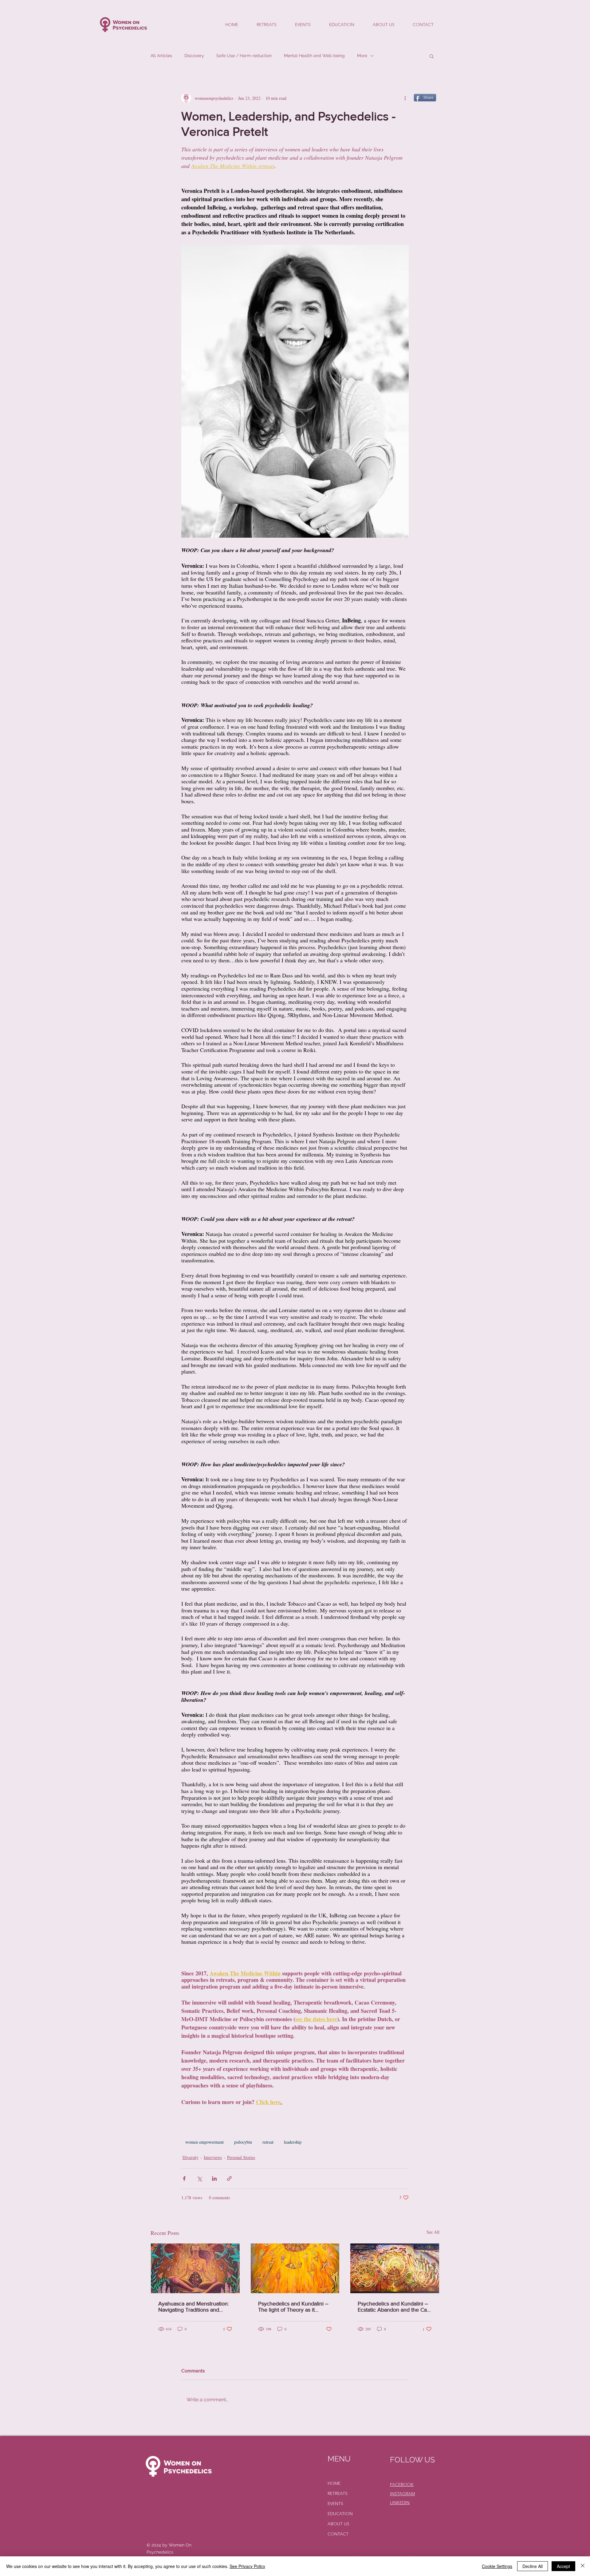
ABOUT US (338, 2524)
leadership (293, 2142)
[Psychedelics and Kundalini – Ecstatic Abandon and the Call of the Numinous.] (395, 2268)
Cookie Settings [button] (497, 2566)
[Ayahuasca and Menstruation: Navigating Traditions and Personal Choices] (195, 2268)
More (362, 56)
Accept (563, 2566)
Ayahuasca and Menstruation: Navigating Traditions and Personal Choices (194, 2307)
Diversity (191, 2157)
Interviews (213, 2157)
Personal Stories (241, 2157)
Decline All (533, 2566)
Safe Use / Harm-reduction (244, 56)
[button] (432, 56)
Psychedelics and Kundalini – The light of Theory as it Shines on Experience (293, 2307)
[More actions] (405, 98)
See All (433, 2232)
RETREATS (338, 2493)
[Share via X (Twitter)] (199, 2178)
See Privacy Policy (247, 2566)
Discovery (194, 56)
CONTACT (338, 2534)
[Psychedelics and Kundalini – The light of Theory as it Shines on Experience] (295, 2268)
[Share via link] (229, 2178)
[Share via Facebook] (184, 2178)
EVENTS (335, 2504)
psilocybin (243, 2142)
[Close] (583, 2566)
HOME (334, 2483)
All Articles (161, 56)
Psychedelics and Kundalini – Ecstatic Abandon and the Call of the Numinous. (393, 2307)
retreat (268, 2142)
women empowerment (205, 2142)
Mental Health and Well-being (314, 56)
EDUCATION (340, 2514)
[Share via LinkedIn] (214, 2178)
